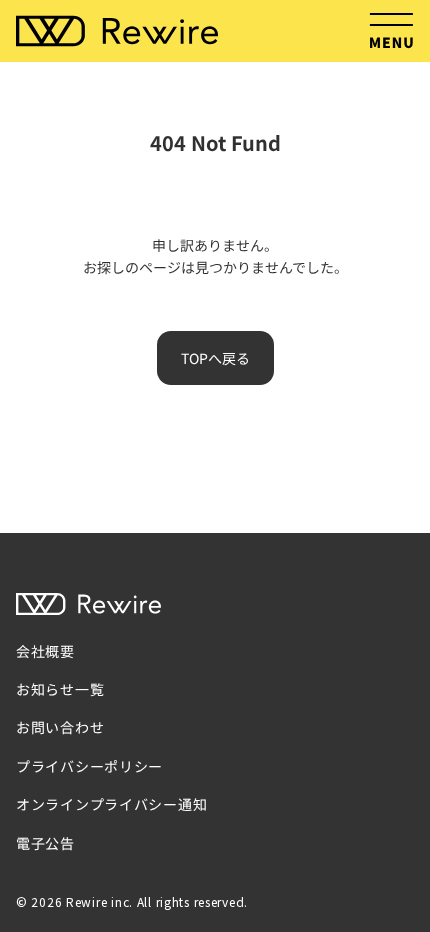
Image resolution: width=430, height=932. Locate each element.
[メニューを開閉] (391, 31)
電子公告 (45, 843)
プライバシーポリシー (89, 766)
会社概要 (45, 651)
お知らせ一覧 (60, 689)
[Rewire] (117, 31)
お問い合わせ (60, 727)
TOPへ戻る (215, 358)
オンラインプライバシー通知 (111, 804)
